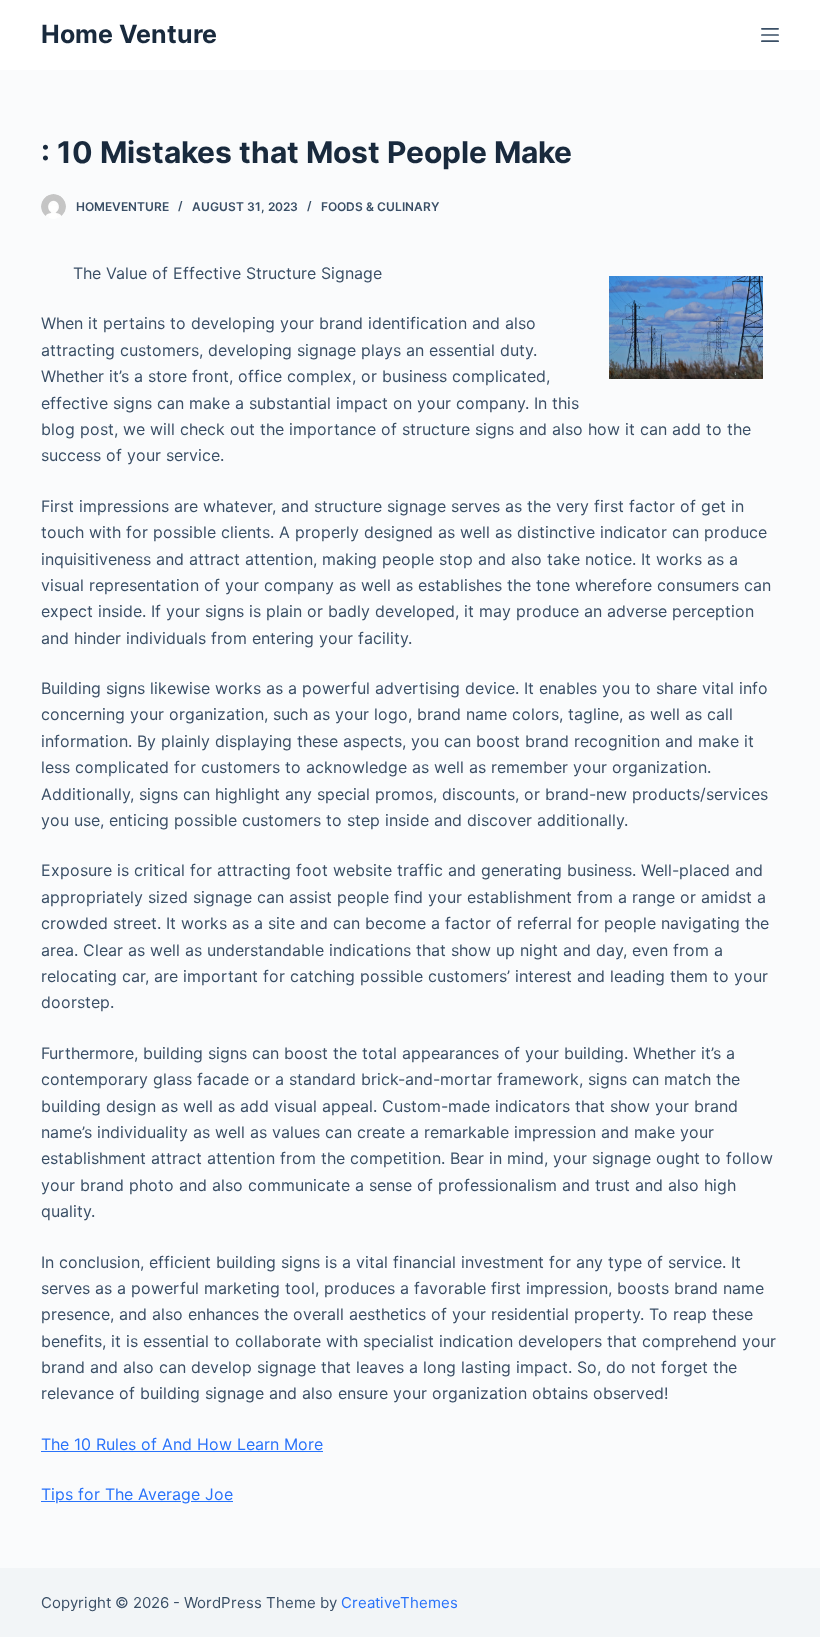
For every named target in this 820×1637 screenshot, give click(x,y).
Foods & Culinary (380, 206)
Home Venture (129, 34)
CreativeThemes (399, 1602)
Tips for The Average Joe (137, 1494)
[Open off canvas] (770, 35)
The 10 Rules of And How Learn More (182, 1444)
